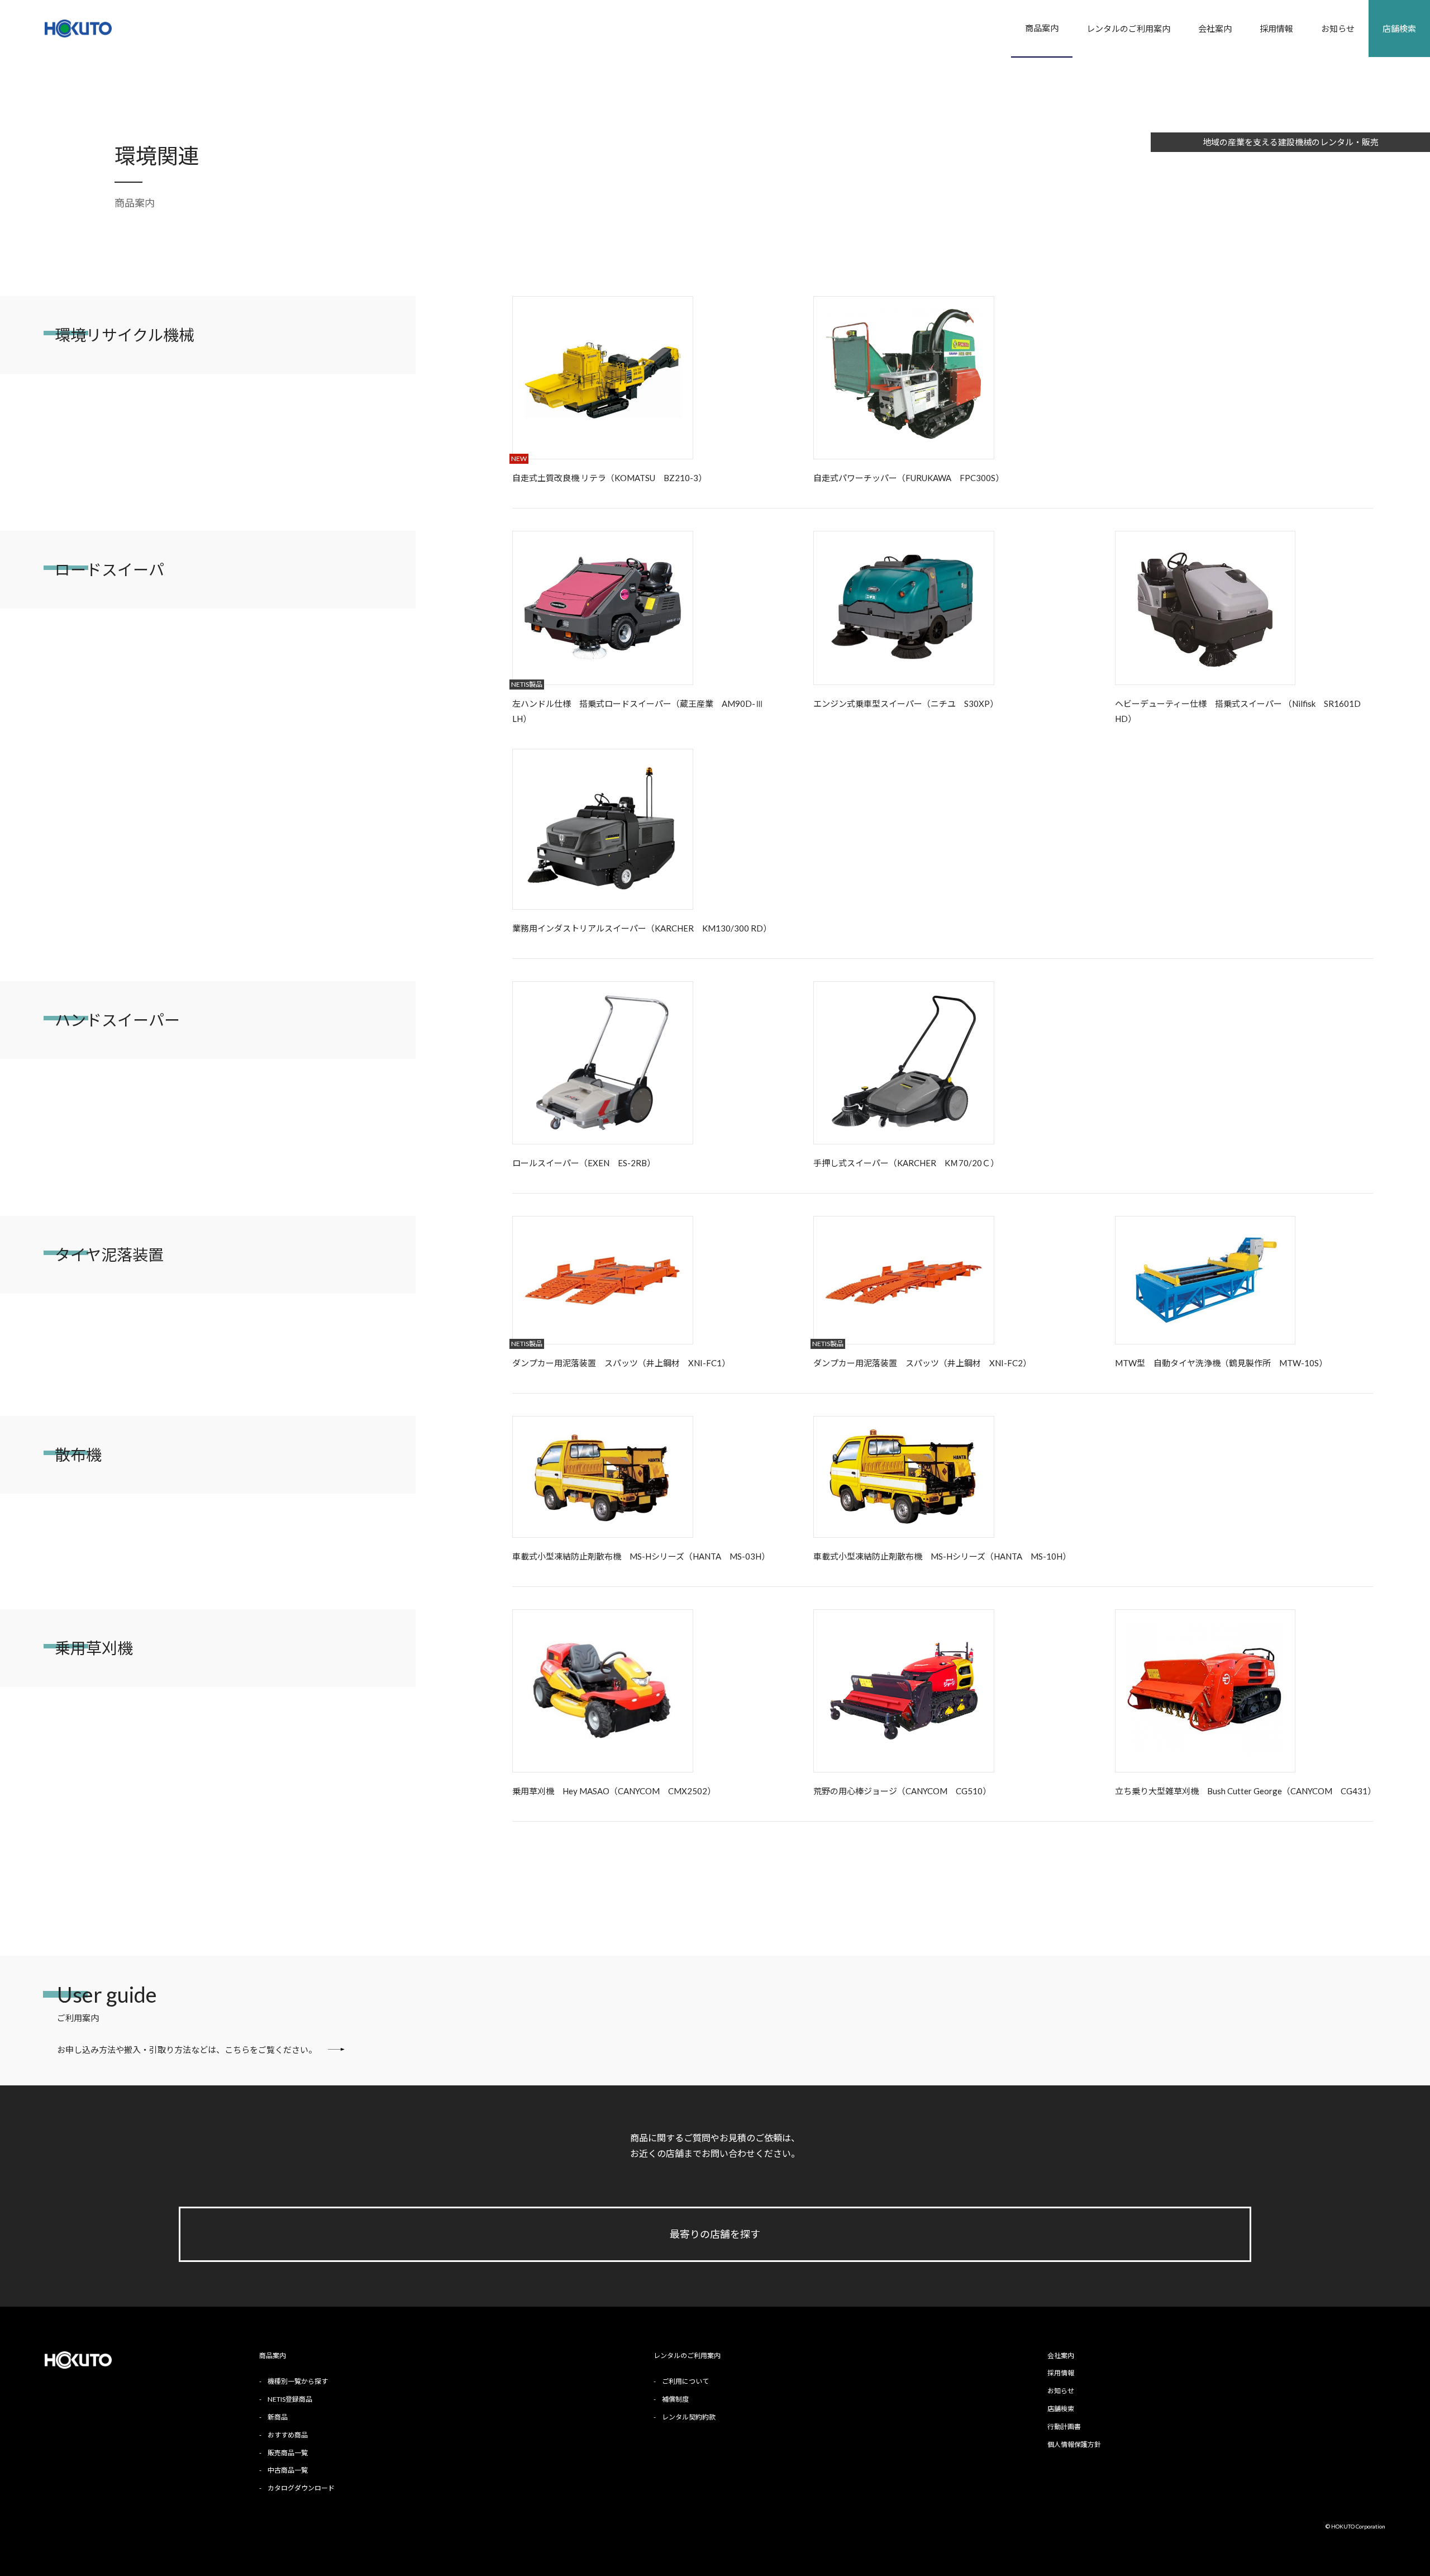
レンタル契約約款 (689, 2417)
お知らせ (1338, 28)
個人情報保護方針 (1074, 2444)
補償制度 (675, 2399)
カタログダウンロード (301, 2488)
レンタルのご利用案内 (1128, 28)
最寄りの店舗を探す (715, 2234)
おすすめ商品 (288, 2435)
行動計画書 (1064, 2427)
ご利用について (685, 2381)
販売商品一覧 (288, 2453)
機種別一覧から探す (298, 2381)
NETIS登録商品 (290, 2399)
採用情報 (1276, 28)
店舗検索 (1399, 28)
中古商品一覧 (288, 2470)
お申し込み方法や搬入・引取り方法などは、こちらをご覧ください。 (187, 2050)
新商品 (278, 2417)
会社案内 (1215, 28)
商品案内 (1042, 28)
